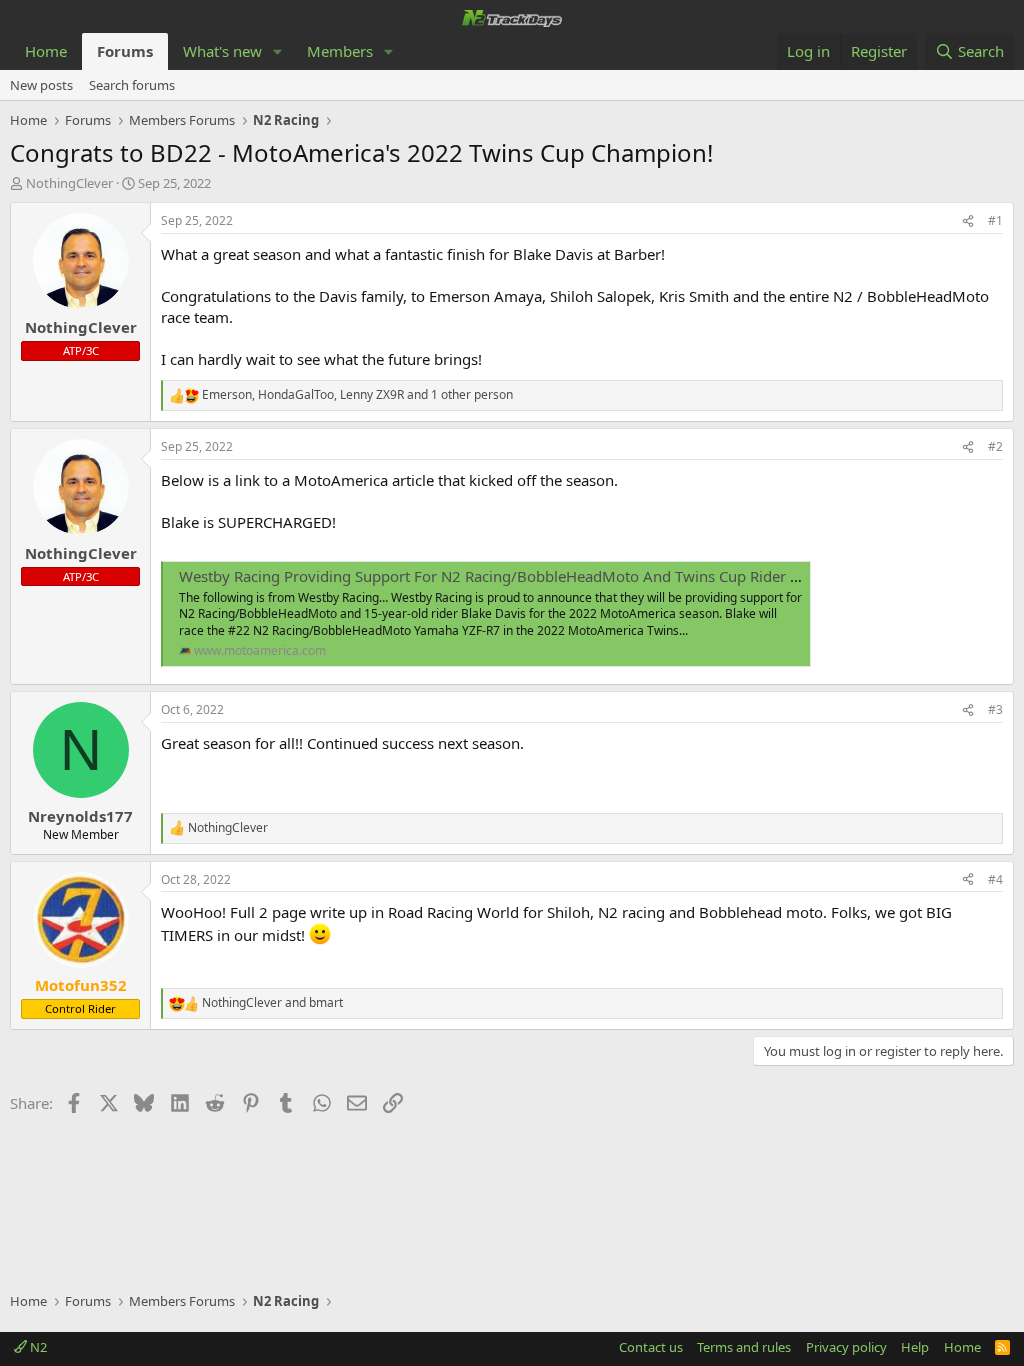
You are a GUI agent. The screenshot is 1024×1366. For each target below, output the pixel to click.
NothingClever (69, 183)
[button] (278, 51)
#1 (995, 220)
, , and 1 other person (357, 395)
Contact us (651, 1347)
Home (46, 51)
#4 (995, 879)
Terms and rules (744, 1347)
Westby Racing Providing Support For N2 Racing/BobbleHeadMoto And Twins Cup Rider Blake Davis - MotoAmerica (578, 576)
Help (915, 1347)
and (272, 1003)
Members (340, 51)
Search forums (132, 85)
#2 (995, 446)
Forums (125, 51)
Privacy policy (846, 1347)
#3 (995, 709)
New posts (41, 85)
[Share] (968, 221)
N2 (37, 1347)
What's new (222, 51)
